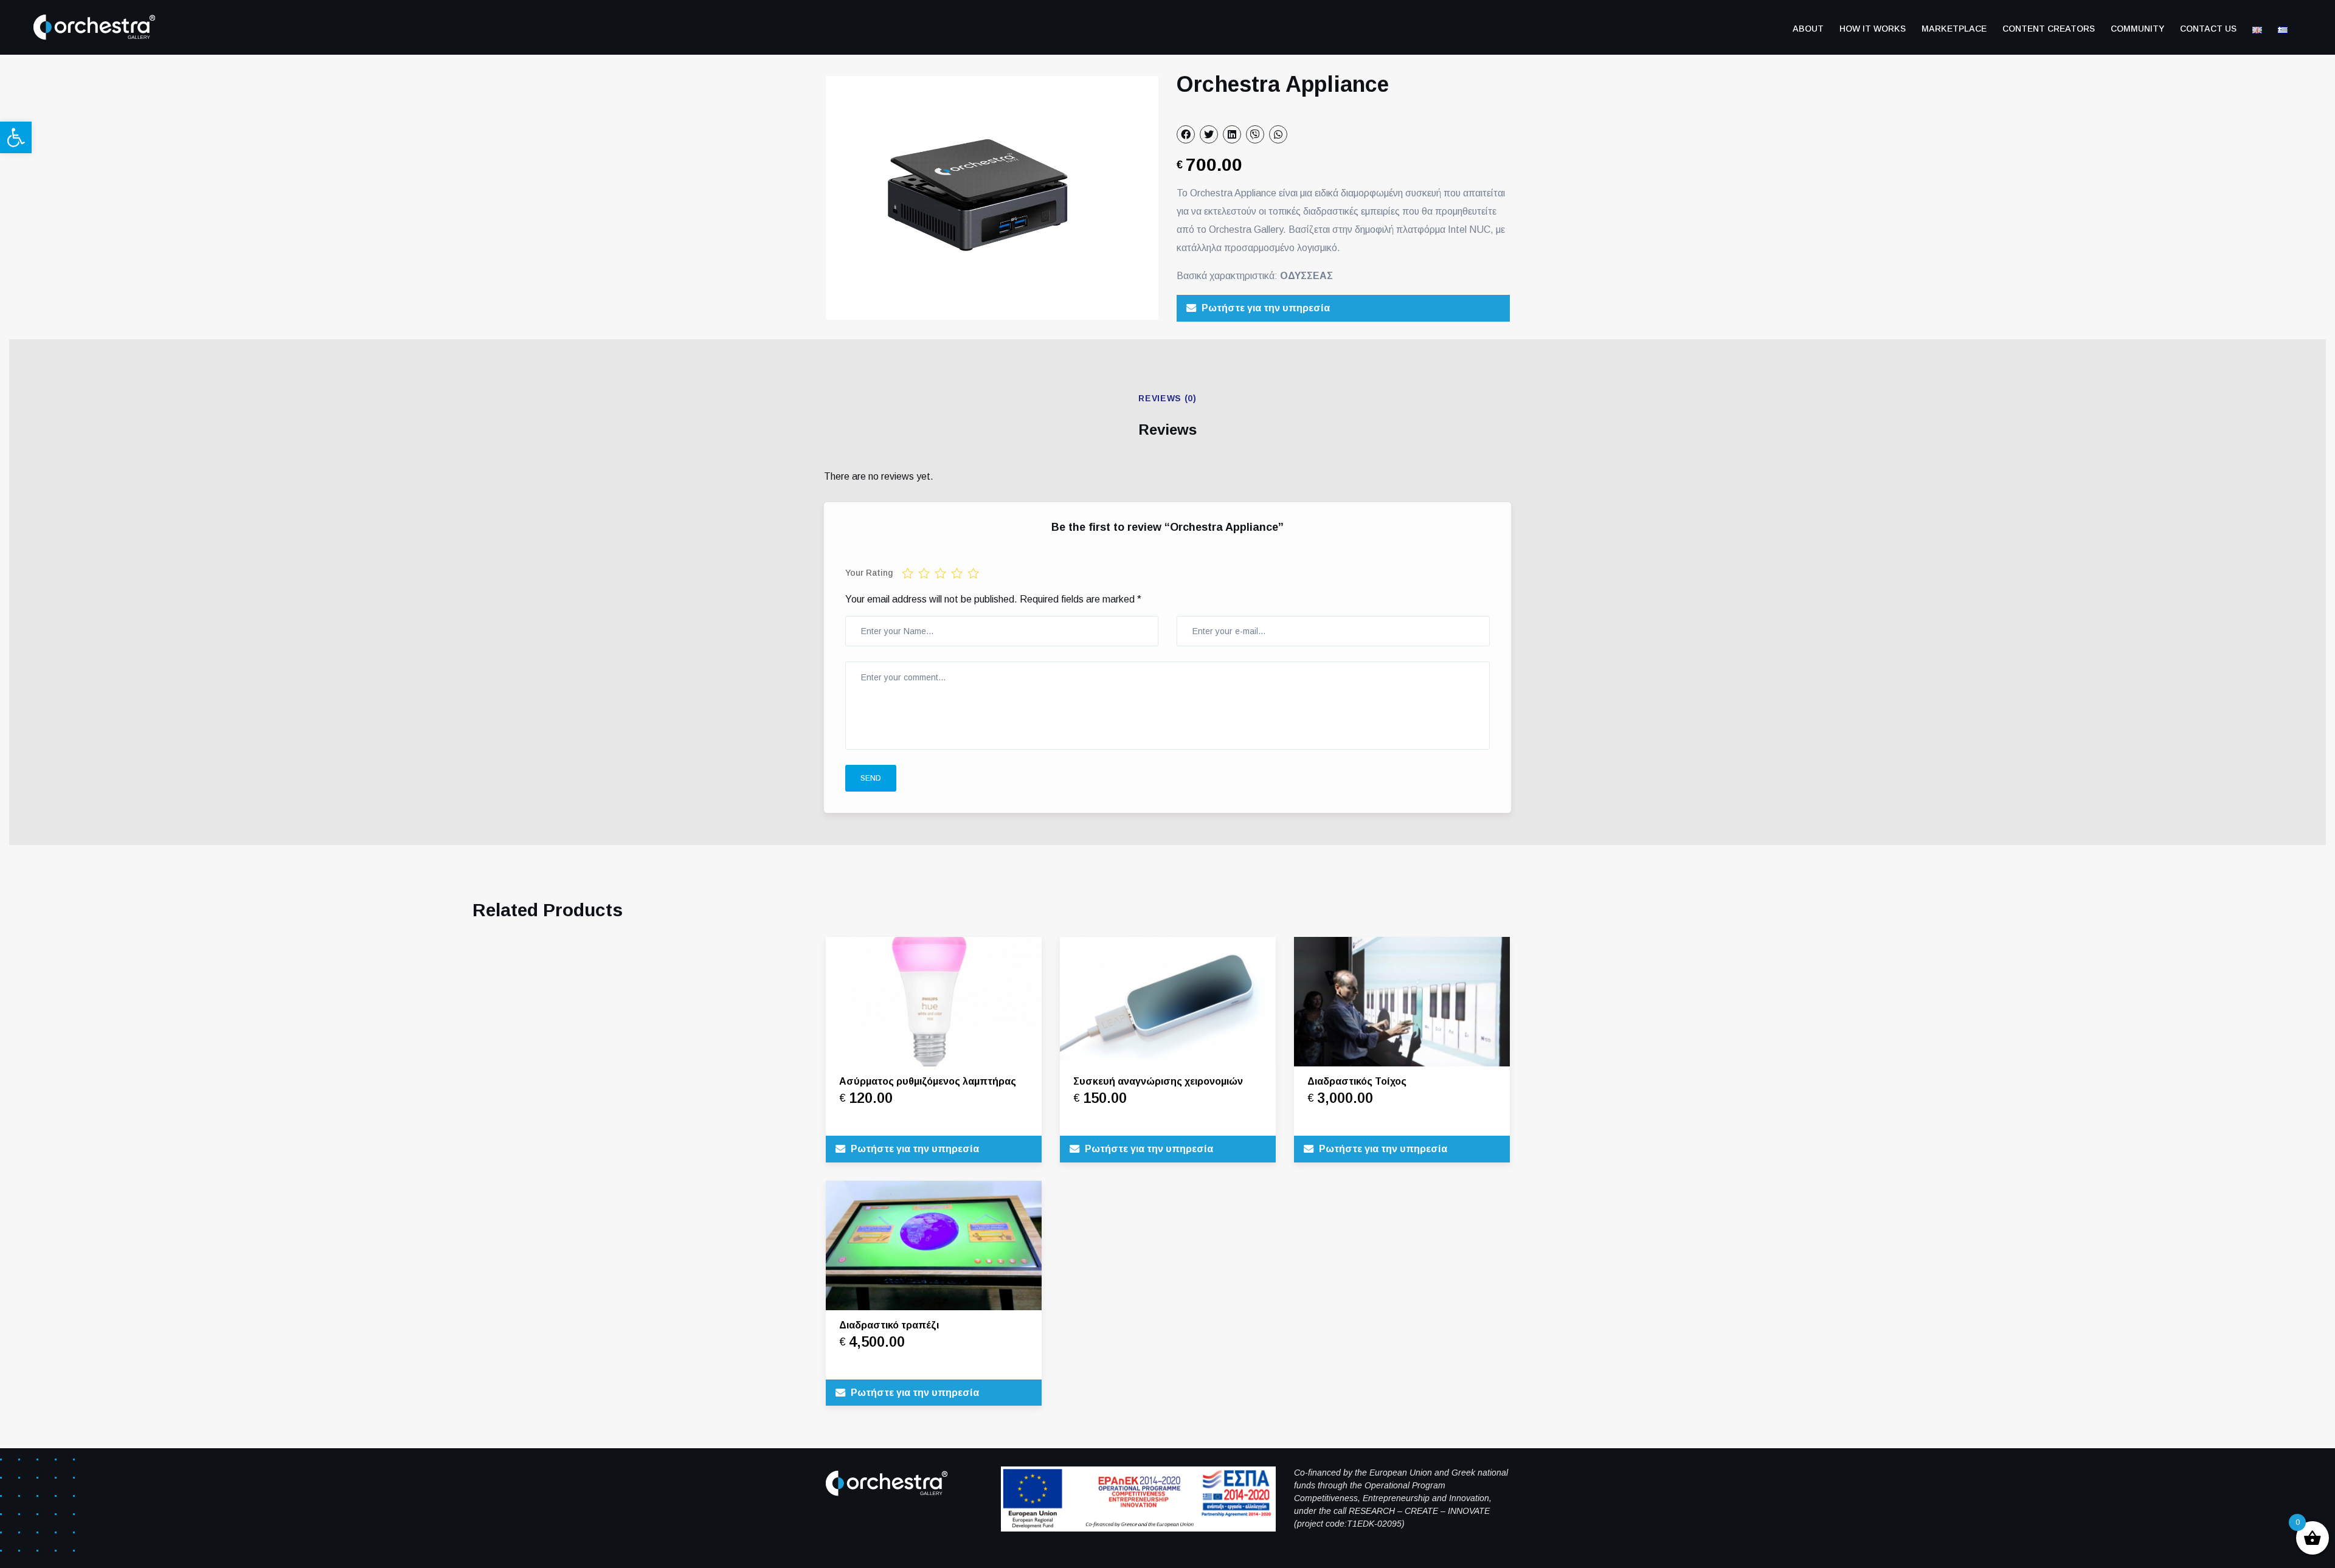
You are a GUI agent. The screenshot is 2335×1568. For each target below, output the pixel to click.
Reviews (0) (1167, 398)
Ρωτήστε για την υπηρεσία (1266, 308)
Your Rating (869, 573)
